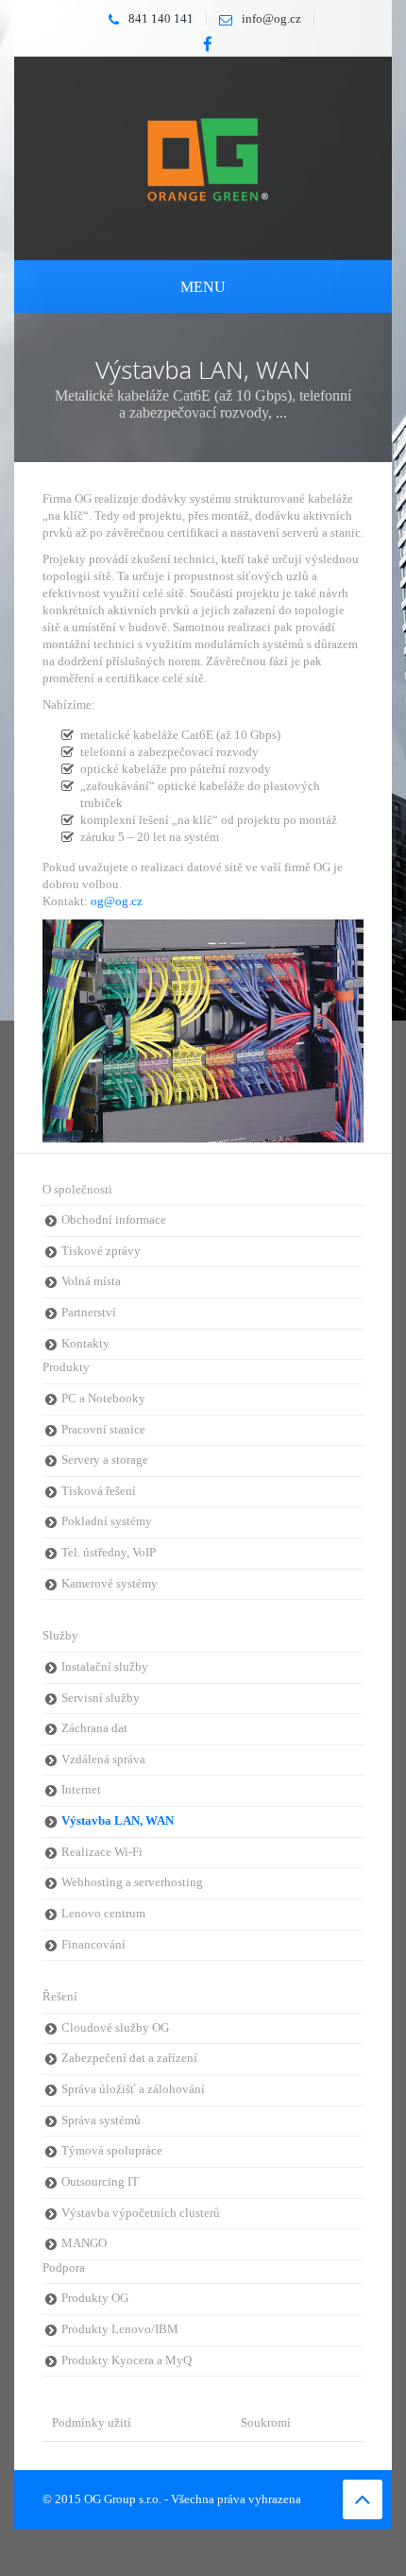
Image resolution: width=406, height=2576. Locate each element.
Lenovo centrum (103, 1914)
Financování (93, 1945)
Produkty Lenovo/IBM (120, 2329)
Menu (203, 287)
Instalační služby (105, 1667)
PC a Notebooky (103, 1399)
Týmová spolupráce (112, 2151)
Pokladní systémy (107, 1521)
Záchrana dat (94, 1728)
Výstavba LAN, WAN (118, 1821)
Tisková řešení (99, 1491)
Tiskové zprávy (101, 1251)
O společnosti (77, 1190)
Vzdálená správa (103, 1760)
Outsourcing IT (100, 2182)
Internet (81, 1790)
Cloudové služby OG (115, 2028)
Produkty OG (95, 2298)
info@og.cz (271, 18)
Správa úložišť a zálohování (133, 2089)
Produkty (66, 1367)
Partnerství (89, 1313)
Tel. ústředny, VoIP (109, 1553)
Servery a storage (105, 1460)
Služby (60, 1636)
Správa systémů (101, 2121)
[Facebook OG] (208, 44)
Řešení (60, 1997)
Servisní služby (101, 1698)
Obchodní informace (114, 1220)
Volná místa (91, 1281)
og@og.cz (117, 901)
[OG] (203, 157)
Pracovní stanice (103, 1430)
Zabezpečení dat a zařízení (129, 2058)
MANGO (84, 2243)
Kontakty (85, 1344)
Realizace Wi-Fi (102, 1852)
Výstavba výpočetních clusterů (141, 2213)
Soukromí (266, 2422)
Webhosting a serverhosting (132, 1882)
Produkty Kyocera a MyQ (127, 2361)
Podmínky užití (92, 2422)
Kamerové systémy (110, 1584)
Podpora (64, 2268)
